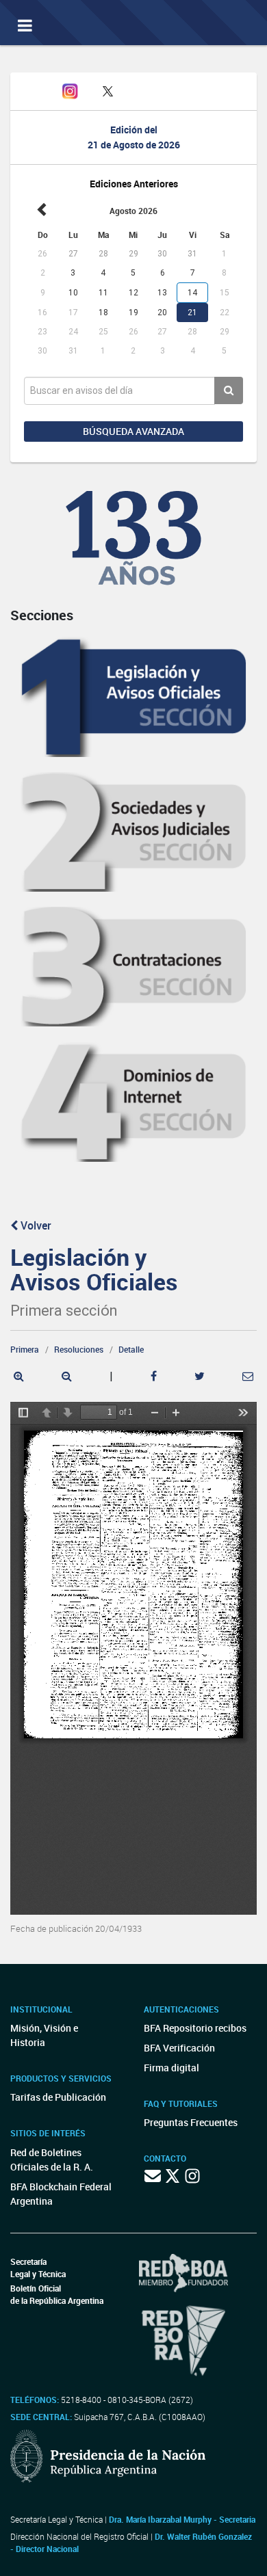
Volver (35, 1225)
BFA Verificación (179, 2048)
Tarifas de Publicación (58, 2097)
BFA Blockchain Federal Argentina (61, 2194)
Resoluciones (79, 1349)
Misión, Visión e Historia (44, 2035)
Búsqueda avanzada (133, 431)
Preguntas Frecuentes (191, 2122)
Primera (25, 1349)
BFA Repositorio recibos (195, 2028)
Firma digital (171, 2068)
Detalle (131, 1349)
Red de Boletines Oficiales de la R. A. (52, 2160)
